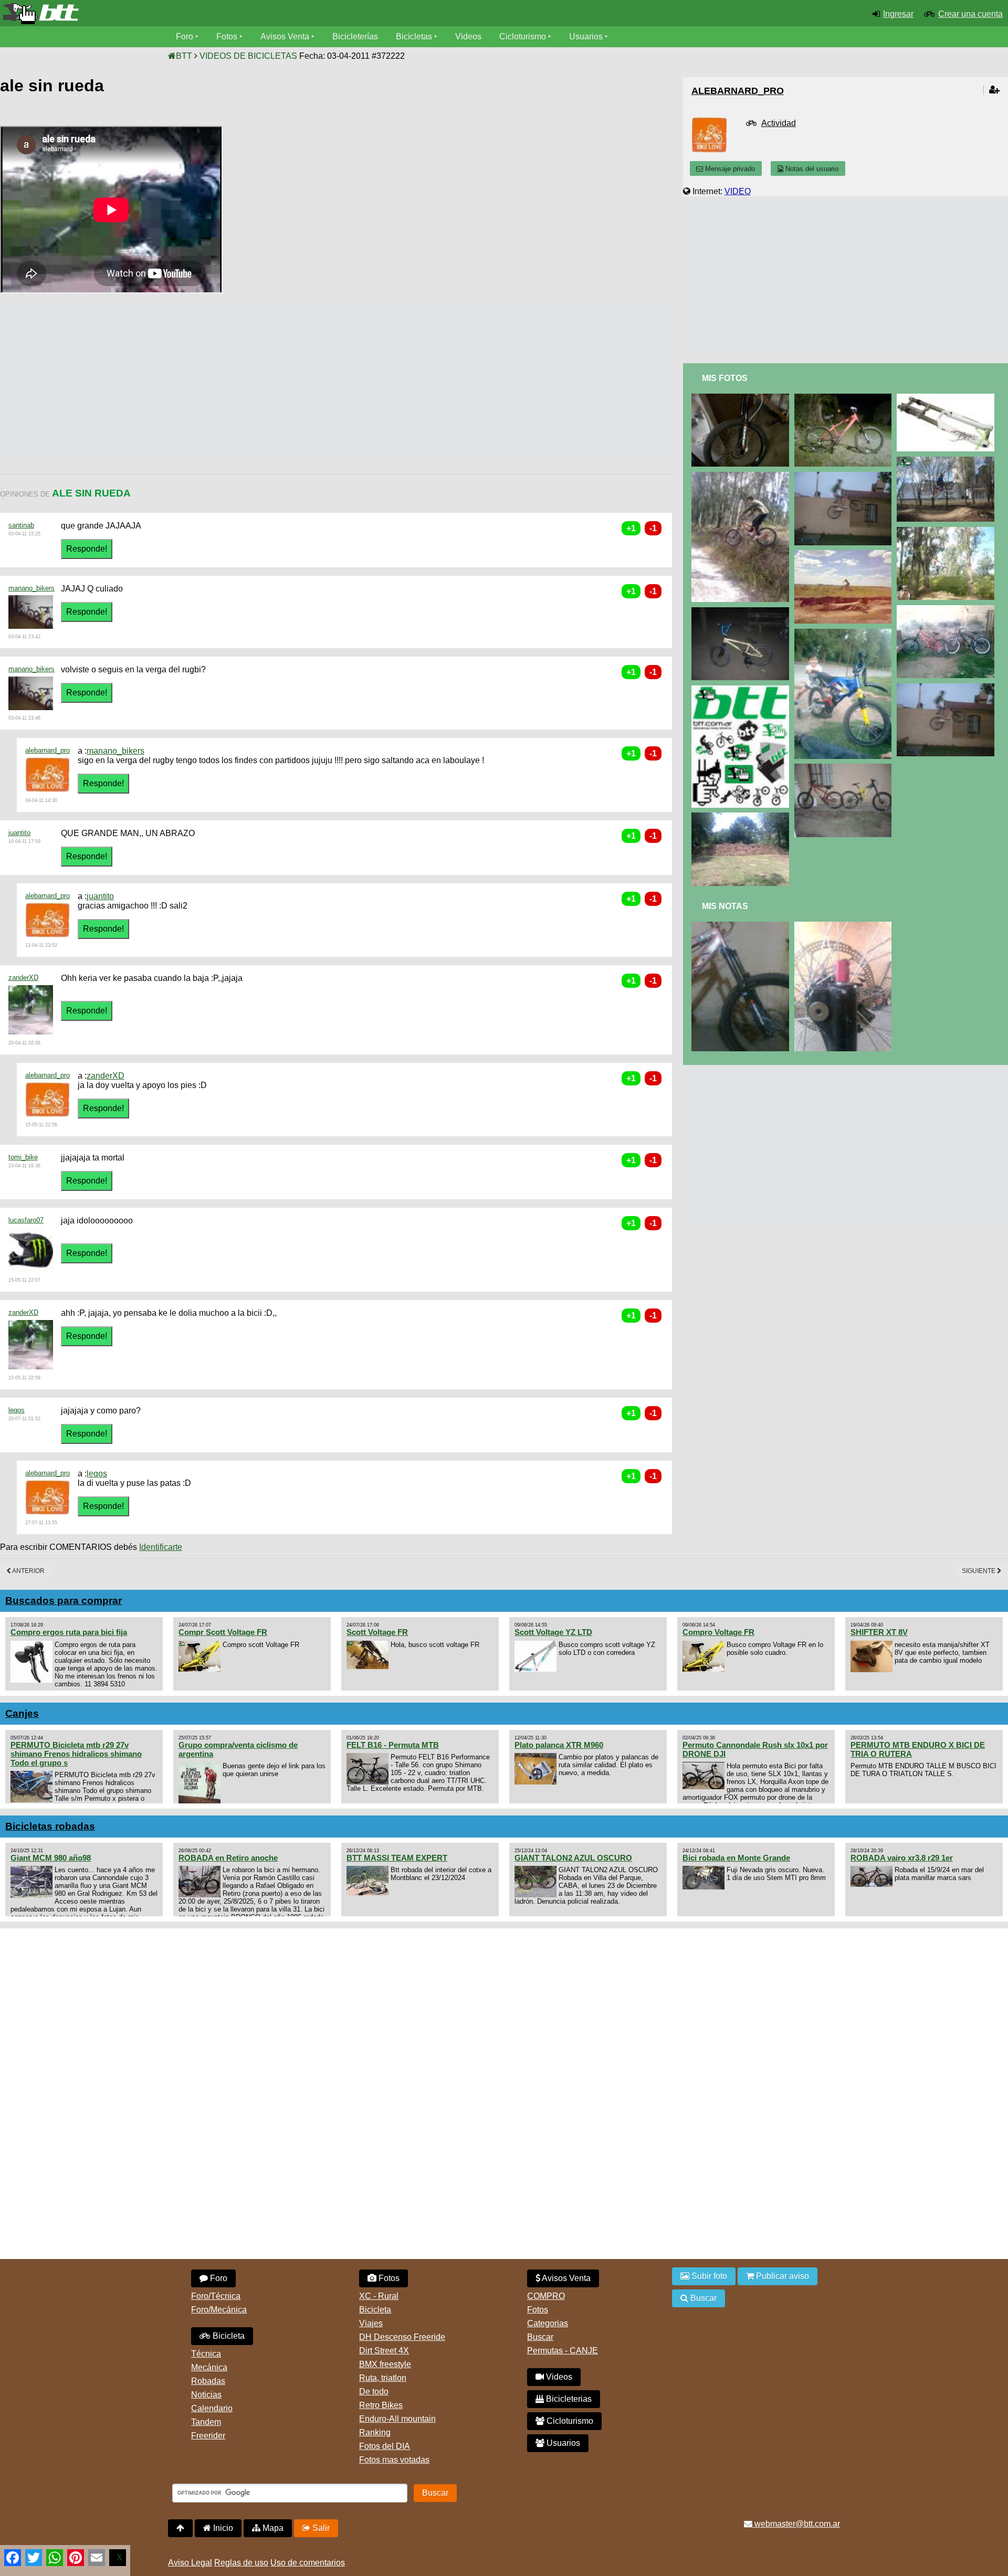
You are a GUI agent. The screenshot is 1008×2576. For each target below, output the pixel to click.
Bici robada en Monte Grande (736, 1858)
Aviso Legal (190, 2563)
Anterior (28, 1571)
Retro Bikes (381, 2405)
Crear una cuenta (970, 14)
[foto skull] (742, 612)
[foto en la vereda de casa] (845, 476)
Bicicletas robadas (50, 1826)
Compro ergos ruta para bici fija (69, 1632)
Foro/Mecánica (219, 2310)
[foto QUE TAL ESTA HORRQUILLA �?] (948, 398)
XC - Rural (379, 2296)
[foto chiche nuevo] (742, 398)
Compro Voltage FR (718, 1632)
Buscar (540, 2337)
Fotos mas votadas (394, 2460)
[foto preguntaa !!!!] (845, 398)
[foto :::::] (845, 633)
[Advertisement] (191, 379)
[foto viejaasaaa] (948, 531)
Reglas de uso (241, 2563)
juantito (19, 833)
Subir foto (708, 2276)
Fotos (227, 36)
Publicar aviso (781, 2276)
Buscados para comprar (64, 1601)
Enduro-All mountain (397, 2419)
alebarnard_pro (48, 750)
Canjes (22, 1713)
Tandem (206, 2422)
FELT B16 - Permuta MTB (393, 1745)
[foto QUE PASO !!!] (742, 690)
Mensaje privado (729, 169)
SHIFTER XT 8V (879, 1632)
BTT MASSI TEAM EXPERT (397, 1858)
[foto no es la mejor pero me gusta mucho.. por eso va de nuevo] (948, 461)
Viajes (371, 2323)
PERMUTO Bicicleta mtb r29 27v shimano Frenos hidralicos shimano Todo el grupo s (76, 1754)
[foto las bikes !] (845, 768)
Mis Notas (725, 906)
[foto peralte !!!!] (742, 817)
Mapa (272, 2528)
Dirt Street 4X (384, 2351)
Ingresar (898, 14)
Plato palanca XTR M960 (559, 1745)
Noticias (206, 2395)
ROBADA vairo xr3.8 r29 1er (902, 1858)
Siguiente (979, 1571)
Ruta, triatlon (383, 2378)
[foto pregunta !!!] (742, 926)
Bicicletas (415, 36)
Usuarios (586, 36)
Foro (185, 36)
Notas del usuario (811, 169)
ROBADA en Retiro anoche (228, 1858)
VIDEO (738, 191)
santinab (21, 525)
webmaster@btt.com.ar (796, 2524)
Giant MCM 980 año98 (51, 1858)
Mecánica (209, 2367)
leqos (17, 1410)
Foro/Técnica (216, 2296)
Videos (468, 36)
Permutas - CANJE (563, 2351)
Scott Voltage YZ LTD (553, 1632)
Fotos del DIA (385, 2446)
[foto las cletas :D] (948, 610)
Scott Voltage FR (377, 1632)
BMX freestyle (385, 2364)
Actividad (779, 123)
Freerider (208, 2436)
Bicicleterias (568, 2399)
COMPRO (546, 2296)
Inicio (222, 2528)
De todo (374, 2392)
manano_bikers (31, 588)
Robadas (208, 2381)
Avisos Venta (285, 36)
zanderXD (23, 978)
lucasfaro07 (26, 1220)
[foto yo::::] (948, 688)
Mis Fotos (725, 378)
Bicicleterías (355, 36)
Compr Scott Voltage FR (223, 1632)
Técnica (206, 2354)
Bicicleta (228, 2336)
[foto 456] (742, 476)
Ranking (375, 2432)
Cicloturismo (523, 36)
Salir (320, 2528)
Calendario (212, 2408)
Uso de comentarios (308, 2563)
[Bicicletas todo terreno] (168, 14)
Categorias (548, 2323)
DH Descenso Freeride (402, 2337)
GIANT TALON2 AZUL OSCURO (573, 1858)
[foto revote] (845, 926)
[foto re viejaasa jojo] (845, 555)
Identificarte (161, 1547)
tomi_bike (23, 1157)
